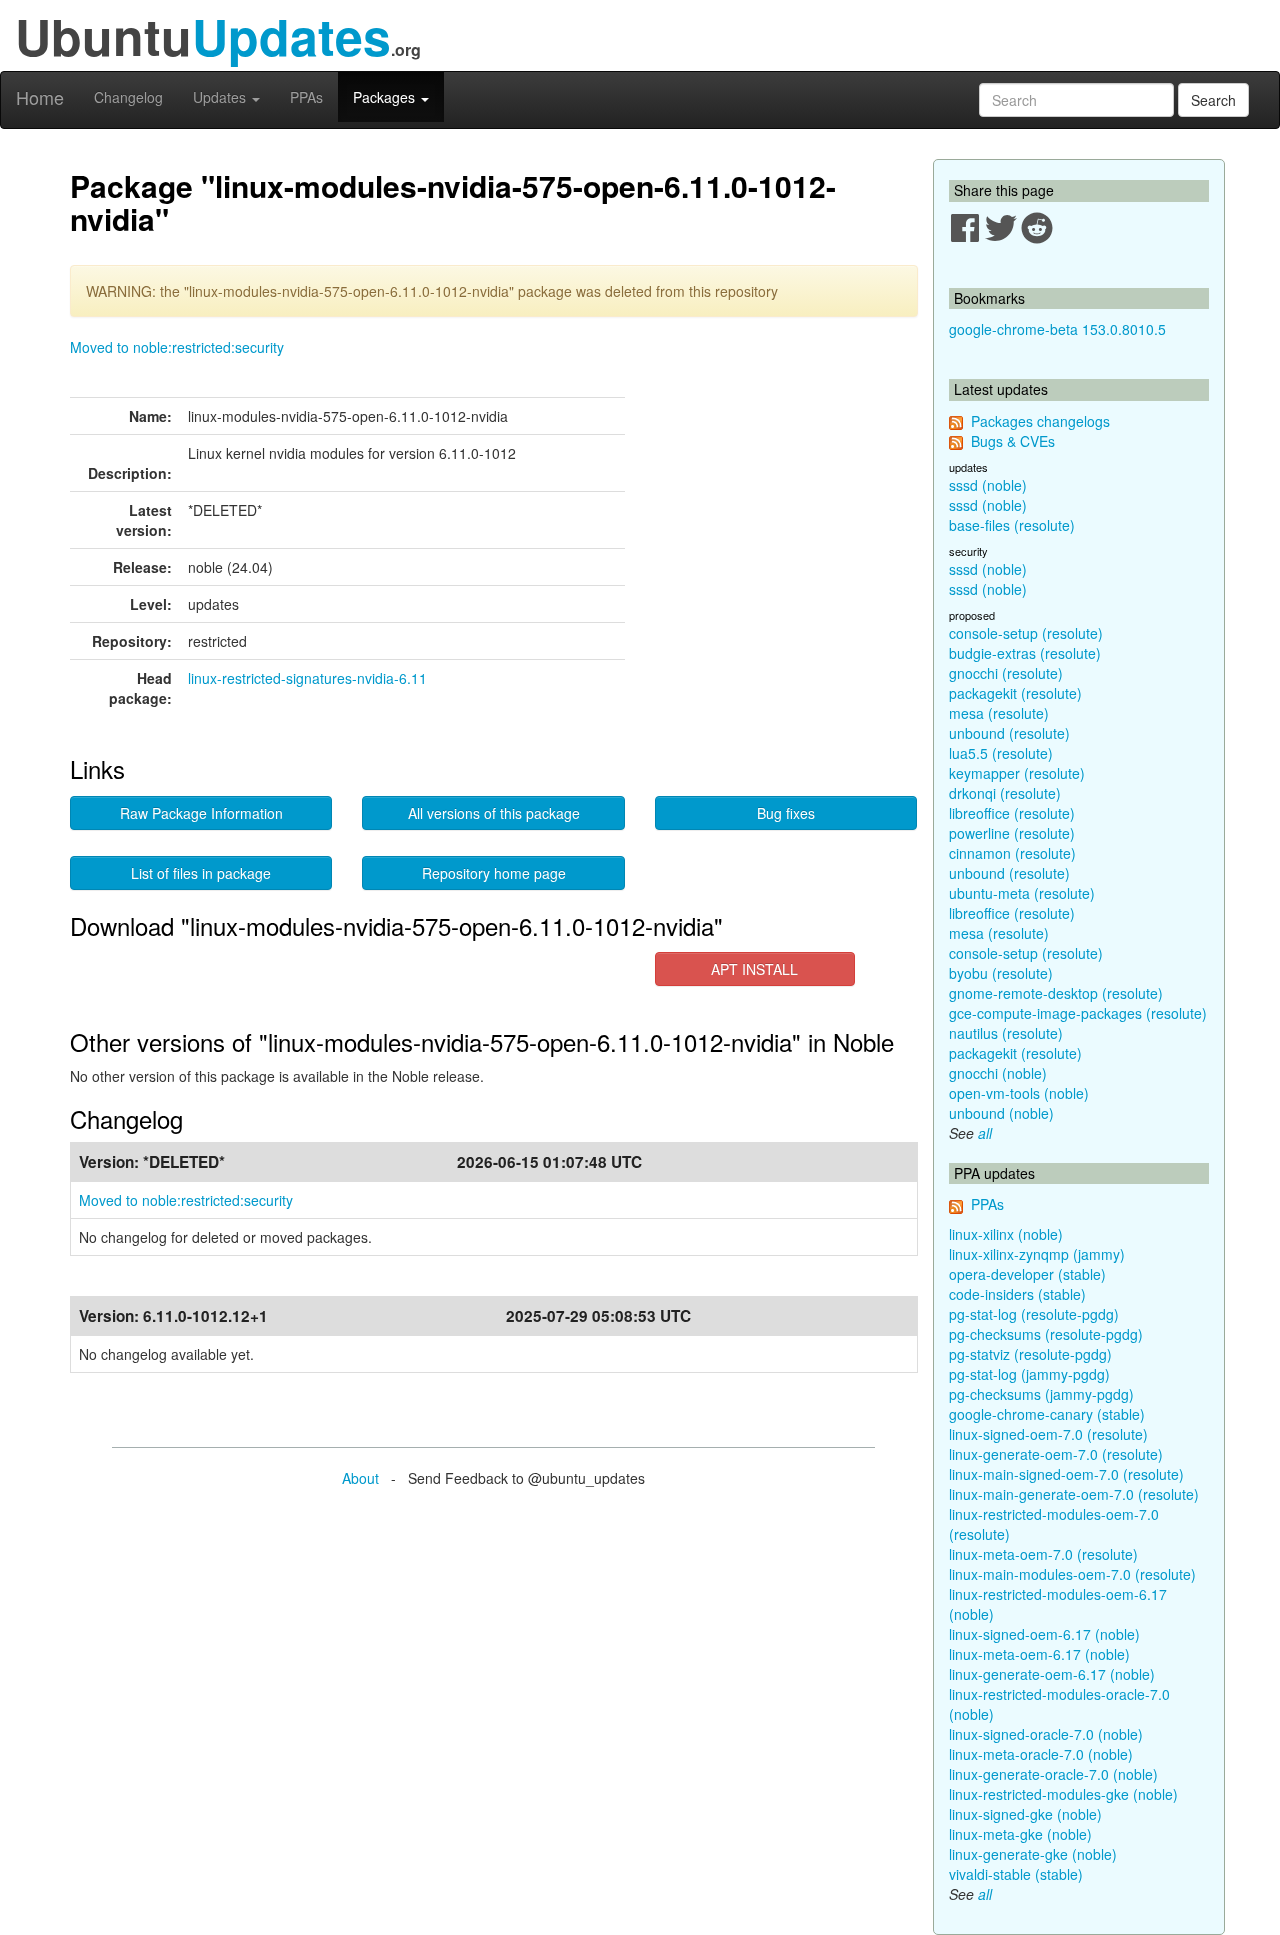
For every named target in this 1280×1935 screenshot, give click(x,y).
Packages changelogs (1040, 421)
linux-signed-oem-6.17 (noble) (1044, 1634)
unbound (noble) (1001, 1113)
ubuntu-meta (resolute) (1022, 893)
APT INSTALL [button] (754, 969)
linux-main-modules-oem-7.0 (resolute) (1072, 1574)
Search (1213, 100)
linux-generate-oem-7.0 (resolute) (1056, 1454)
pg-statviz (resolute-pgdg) (1030, 1354)
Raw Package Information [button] (201, 813)
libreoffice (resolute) (1012, 813)
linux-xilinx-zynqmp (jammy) (1037, 1254)
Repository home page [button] (494, 873)
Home (40, 97)
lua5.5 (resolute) (1001, 753)
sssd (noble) (988, 485)
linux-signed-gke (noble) (1025, 1814)
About (360, 1478)
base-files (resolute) (1012, 525)
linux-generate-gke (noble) (1033, 1854)
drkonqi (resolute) (1005, 793)
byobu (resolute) (1001, 973)
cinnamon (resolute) (1012, 853)
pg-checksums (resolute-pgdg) (1046, 1334)
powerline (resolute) (1012, 833)
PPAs (306, 97)
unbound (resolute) (1009, 733)
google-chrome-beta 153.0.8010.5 (1057, 329)
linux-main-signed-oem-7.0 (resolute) (1066, 1474)
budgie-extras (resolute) (1025, 653)
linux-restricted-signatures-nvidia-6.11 (307, 678)
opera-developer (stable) (1027, 1274)
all (985, 1133)
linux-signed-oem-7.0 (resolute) (1048, 1434)
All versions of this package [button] (494, 813)
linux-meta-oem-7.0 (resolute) (1043, 1554)
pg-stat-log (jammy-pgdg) (1029, 1374)
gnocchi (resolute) (1006, 673)
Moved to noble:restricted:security (177, 347)
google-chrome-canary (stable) (1047, 1414)
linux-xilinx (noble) (1006, 1234)
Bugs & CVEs (1013, 441)
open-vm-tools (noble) (1019, 1093)
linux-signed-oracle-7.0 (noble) (1046, 1734)
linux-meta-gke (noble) (1020, 1834)
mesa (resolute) (999, 713)
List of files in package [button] (201, 873)
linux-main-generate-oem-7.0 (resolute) (1074, 1494)
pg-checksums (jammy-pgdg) (1041, 1394)
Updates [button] (221, 97)
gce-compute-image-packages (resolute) (1078, 1013)
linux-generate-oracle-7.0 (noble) (1053, 1774)
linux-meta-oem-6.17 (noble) (1039, 1654)
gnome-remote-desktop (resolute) (1056, 993)
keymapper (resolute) (1017, 773)
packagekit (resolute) (1015, 693)
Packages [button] (386, 97)
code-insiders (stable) (1017, 1294)
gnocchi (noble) (998, 1073)
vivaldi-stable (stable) (1016, 1874)
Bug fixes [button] (786, 813)
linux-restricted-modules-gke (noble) (1063, 1794)
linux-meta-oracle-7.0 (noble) (1041, 1754)
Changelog (128, 97)
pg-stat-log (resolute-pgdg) (1034, 1314)
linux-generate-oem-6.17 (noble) (1052, 1674)
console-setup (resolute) (1026, 633)
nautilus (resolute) (1006, 1033)
